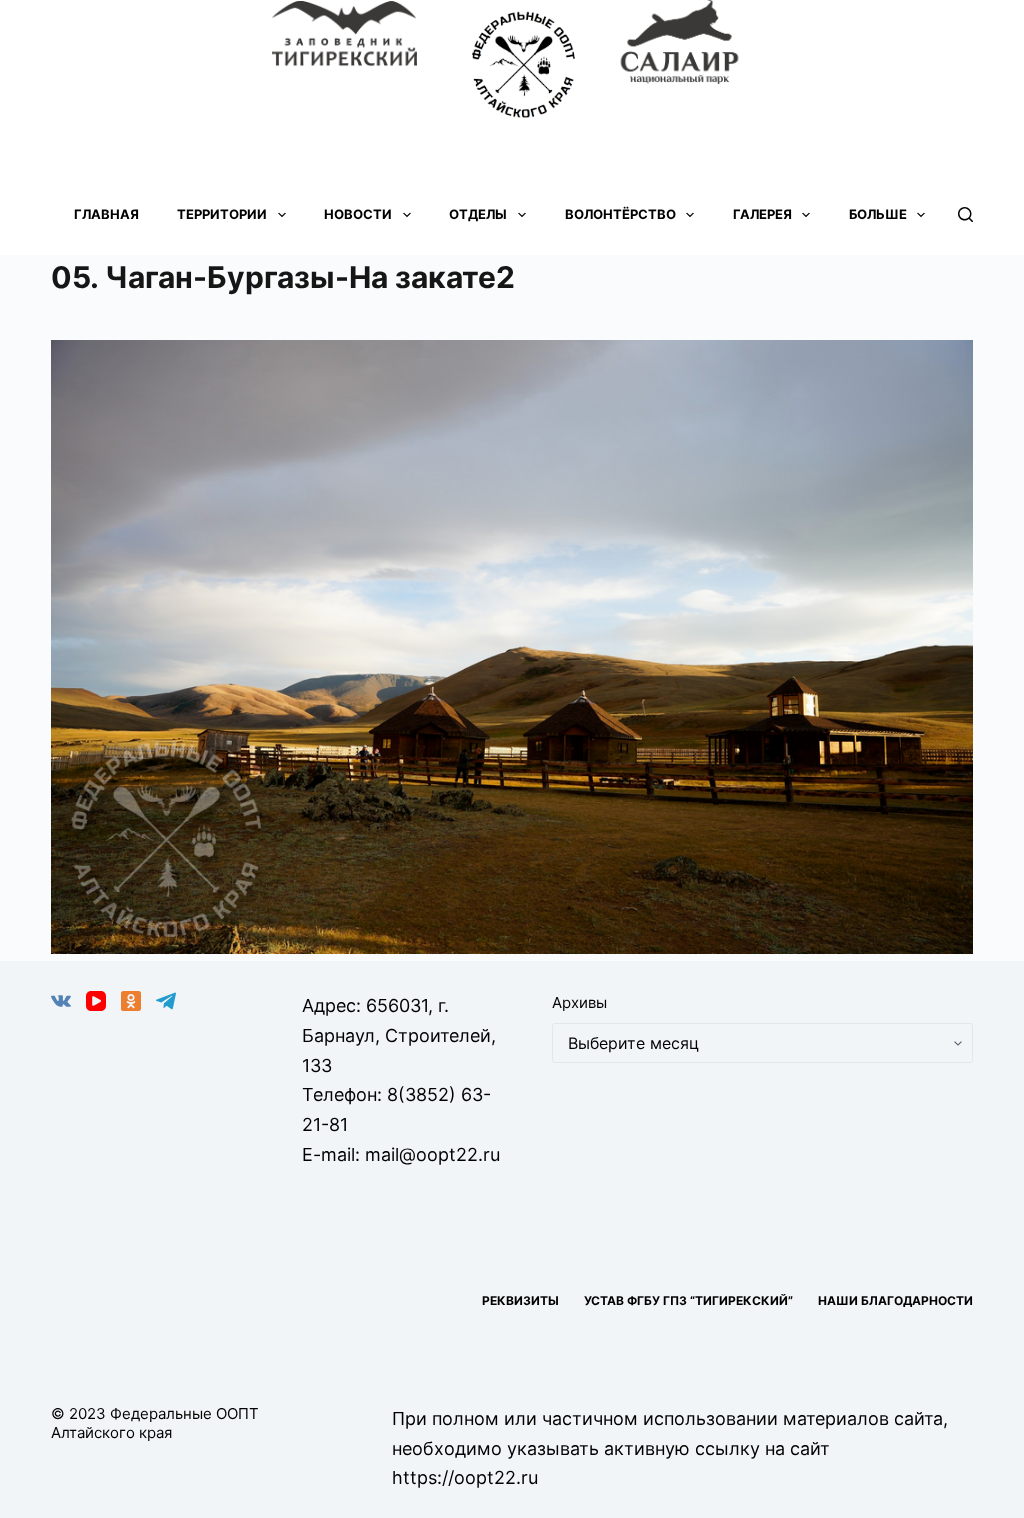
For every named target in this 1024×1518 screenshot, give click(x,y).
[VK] (61, 1001)
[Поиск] (965, 214)
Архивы (579, 1002)
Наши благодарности (895, 1300)
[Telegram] (166, 1001)
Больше (878, 214)
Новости (358, 214)
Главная (106, 214)
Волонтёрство (620, 214)
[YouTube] (96, 1001)
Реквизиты (520, 1300)
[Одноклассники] (131, 1001)
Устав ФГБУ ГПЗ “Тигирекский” (688, 1300)
